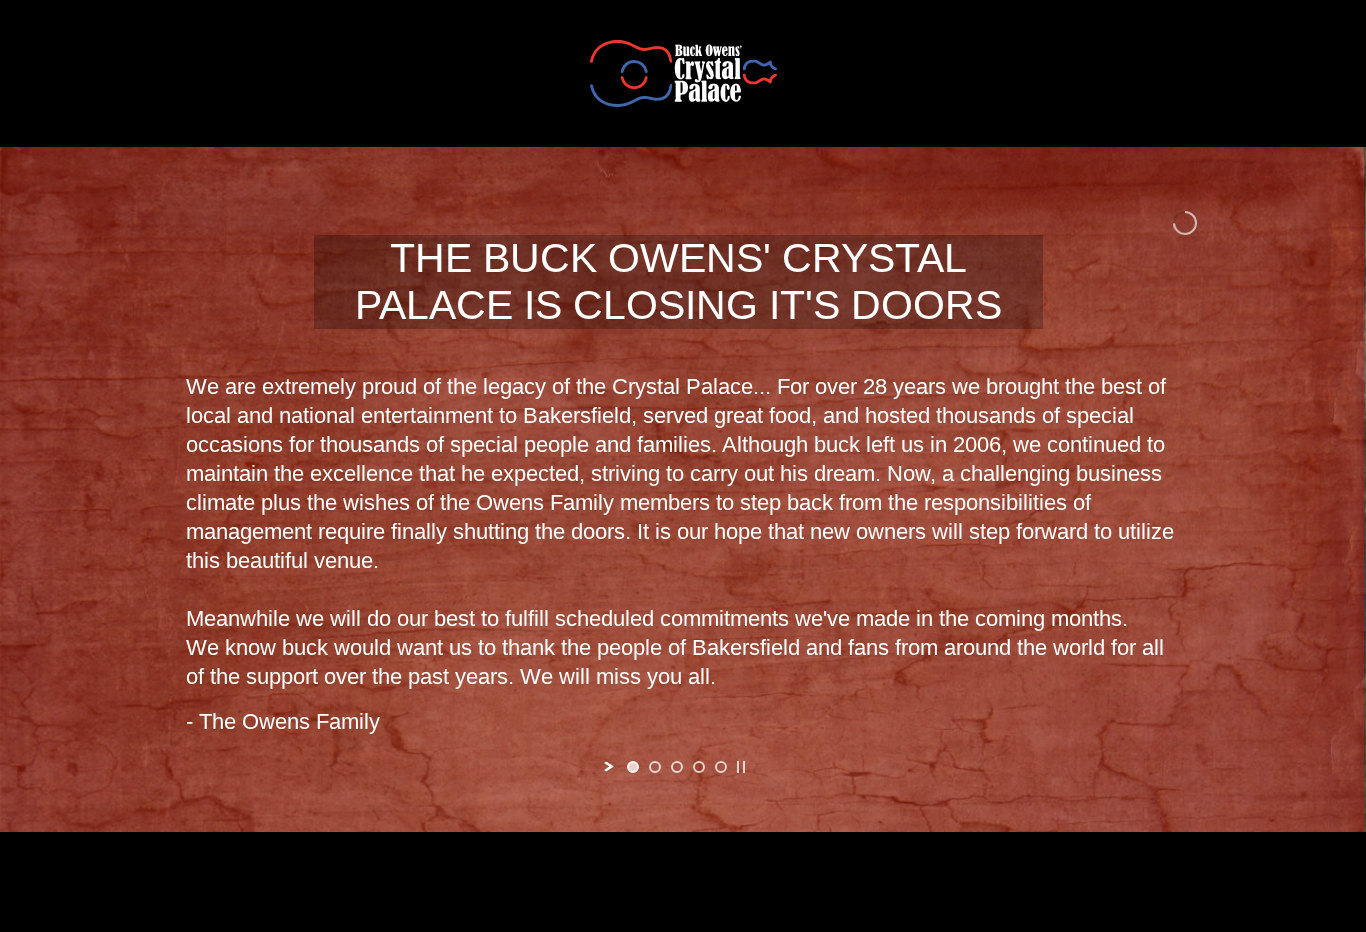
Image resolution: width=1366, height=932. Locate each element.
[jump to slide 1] (633, 767)
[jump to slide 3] (677, 767)
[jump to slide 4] (699, 767)
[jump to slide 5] (721, 767)
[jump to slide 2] (655, 767)
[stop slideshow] (741, 767)
